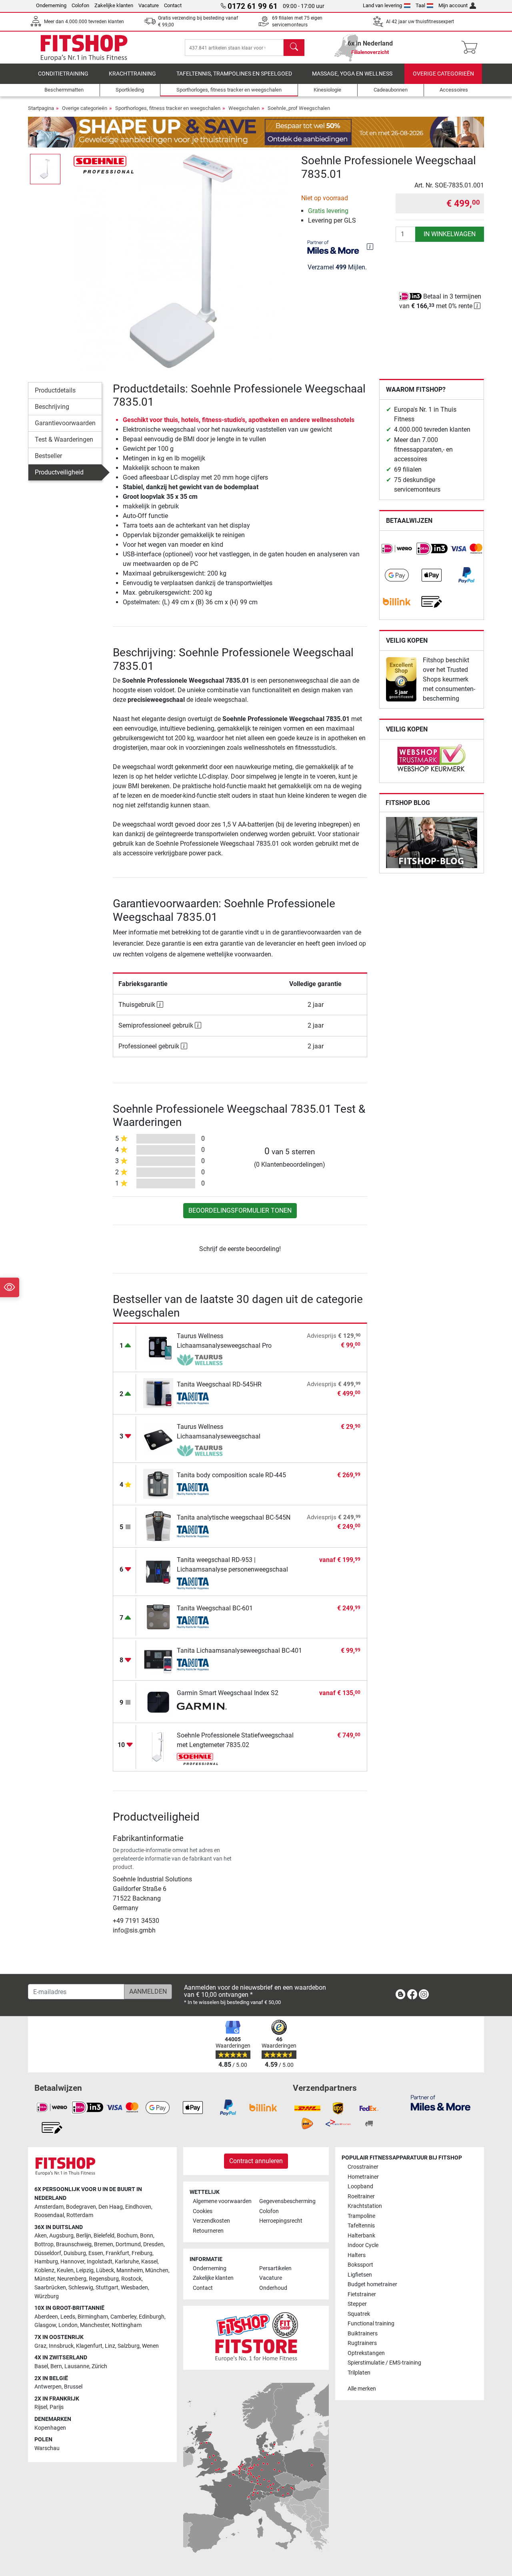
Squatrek (359, 2314)
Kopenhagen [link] (50, 2428)
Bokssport (360, 2265)
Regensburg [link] (104, 2279)
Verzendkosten (211, 2221)
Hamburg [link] (46, 2262)
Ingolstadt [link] (100, 2262)
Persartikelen (275, 2268)
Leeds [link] (68, 2317)
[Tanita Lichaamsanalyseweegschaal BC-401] (158, 1659)
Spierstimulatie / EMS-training (384, 2363)
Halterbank (361, 2236)
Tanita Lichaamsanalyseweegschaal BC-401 (239, 1651)
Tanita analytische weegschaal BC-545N (234, 1517)
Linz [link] (110, 2346)
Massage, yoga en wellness (352, 74)
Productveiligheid (59, 472)
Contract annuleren (256, 2161)
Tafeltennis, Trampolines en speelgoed (234, 74)
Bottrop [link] (44, 2244)
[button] (45, 169)
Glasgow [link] (45, 2325)
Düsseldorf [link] (48, 2253)
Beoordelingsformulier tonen (240, 1210)
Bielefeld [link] (104, 2236)
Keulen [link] (65, 2270)
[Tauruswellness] (202, 1360)
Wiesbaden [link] (134, 2288)
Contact (173, 5)
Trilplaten (359, 2373)
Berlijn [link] (84, 2236)
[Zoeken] (294, 48)
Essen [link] (96, 2253)
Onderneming (51, 5)
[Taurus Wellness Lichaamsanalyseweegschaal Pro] (158, 1347)
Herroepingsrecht (281, 2221)
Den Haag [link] (111, 2207)
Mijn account (453, 5)
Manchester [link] (95, 2325)
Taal (420, 5)
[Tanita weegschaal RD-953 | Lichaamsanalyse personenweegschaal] (158, 1571)
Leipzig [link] (85, 2270)
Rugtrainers (362, 2343)
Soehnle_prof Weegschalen (299, 108)
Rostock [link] (131, 2279)
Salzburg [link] (129, 2346)
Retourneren (208, 2231)
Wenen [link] (150, 2346)
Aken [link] (41, 2236)
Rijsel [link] (41, 2407)
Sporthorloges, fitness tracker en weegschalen (168, 108)
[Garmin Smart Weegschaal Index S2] (158, 1701)
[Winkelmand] (472, 48)
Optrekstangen (366, 2353)
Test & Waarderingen (64, 439)
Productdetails (55, 390)
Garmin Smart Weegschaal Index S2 (228, 1693)
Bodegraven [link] (81, 2207)
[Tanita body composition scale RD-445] (158, 1483)
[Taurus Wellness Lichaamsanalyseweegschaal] (158, 1438)
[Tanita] (202, 1399)
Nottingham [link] (127, 2325)
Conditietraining (63, 74)
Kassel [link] (149, 2262)
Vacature (149, 5)
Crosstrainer (363, 2167)
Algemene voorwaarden (222, 2201)
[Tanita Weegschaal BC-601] (158, 1617)
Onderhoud (273, 2288)
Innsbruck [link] (61, 2346)
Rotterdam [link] (80, 2215)
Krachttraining (132, 74)
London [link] (68, 2325)
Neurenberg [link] (72, 2279)
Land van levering (382, 5)
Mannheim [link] (130, 2270)
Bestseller (48, 456)
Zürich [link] (99, 2366)
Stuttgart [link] (107, 2288)
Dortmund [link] (128, 2244)
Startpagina (41, 108)
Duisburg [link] (75, 2253)
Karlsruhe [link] (127, 2262)
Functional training (371, 2324)
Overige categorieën (443, 74)
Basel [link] (41, 2366)
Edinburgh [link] (152, 2317)
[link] (397, 549)
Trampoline (361, 2216)
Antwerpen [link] (48, 2387)
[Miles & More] (441, 2103)
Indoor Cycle (363, 2245)
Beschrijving (52, 407)
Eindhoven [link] (138, 2207)
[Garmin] (202, 1707)
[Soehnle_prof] (104, 164)
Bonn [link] (147, 2236)
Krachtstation (365, 2206)
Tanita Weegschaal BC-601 (215, 1608)
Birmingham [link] (93, 2317)
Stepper (357, 2304)
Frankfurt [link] (117, 2253)
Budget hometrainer (372, 2284)
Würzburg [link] (47, 2296)
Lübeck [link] (105, 2270)
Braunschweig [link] (74, 2244)
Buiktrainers (363, 2334)
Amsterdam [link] (49, 2207)
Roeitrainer (361, 2196)
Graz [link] (40, 2346)
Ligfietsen (360, 2275)
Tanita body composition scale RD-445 (231, 1475)
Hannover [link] (72, 2262)
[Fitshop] (84, 47)
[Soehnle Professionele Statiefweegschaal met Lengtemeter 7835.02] (158, 1746)
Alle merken (362, 2389)
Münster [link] (45, 2279)
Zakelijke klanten (114, 5)
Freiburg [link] (142, 2253)
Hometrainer (363, 2177)
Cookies (203, 2211)
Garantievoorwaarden (65, 423)
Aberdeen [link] (46, 2317)
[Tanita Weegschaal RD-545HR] (158, 1393)
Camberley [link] (123, 2317)
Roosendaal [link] (49, 2215)
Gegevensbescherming (287, 2201)
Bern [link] (56, 2366)
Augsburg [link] (61, 2236)
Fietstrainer (362, 2294)
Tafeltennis (361, 2226)
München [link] (157, 2270)
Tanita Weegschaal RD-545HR (219, 1384)
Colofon (80, 5)
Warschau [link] (47, 2448)
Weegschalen (244, 108)
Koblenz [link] (44, 2270)
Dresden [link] (153, 2244)
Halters (357, 2255)
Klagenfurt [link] (89, 2346)
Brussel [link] (73, 2387)
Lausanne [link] (77, 2366)
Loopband (360, 2187)
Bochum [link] (127, 2236)
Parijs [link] (57, 2407)
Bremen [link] (104, 2244)
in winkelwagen (450, 234)
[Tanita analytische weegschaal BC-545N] (158, 1526)
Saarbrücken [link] (50, 2288)
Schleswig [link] (81, 2288)
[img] (370, 247)
